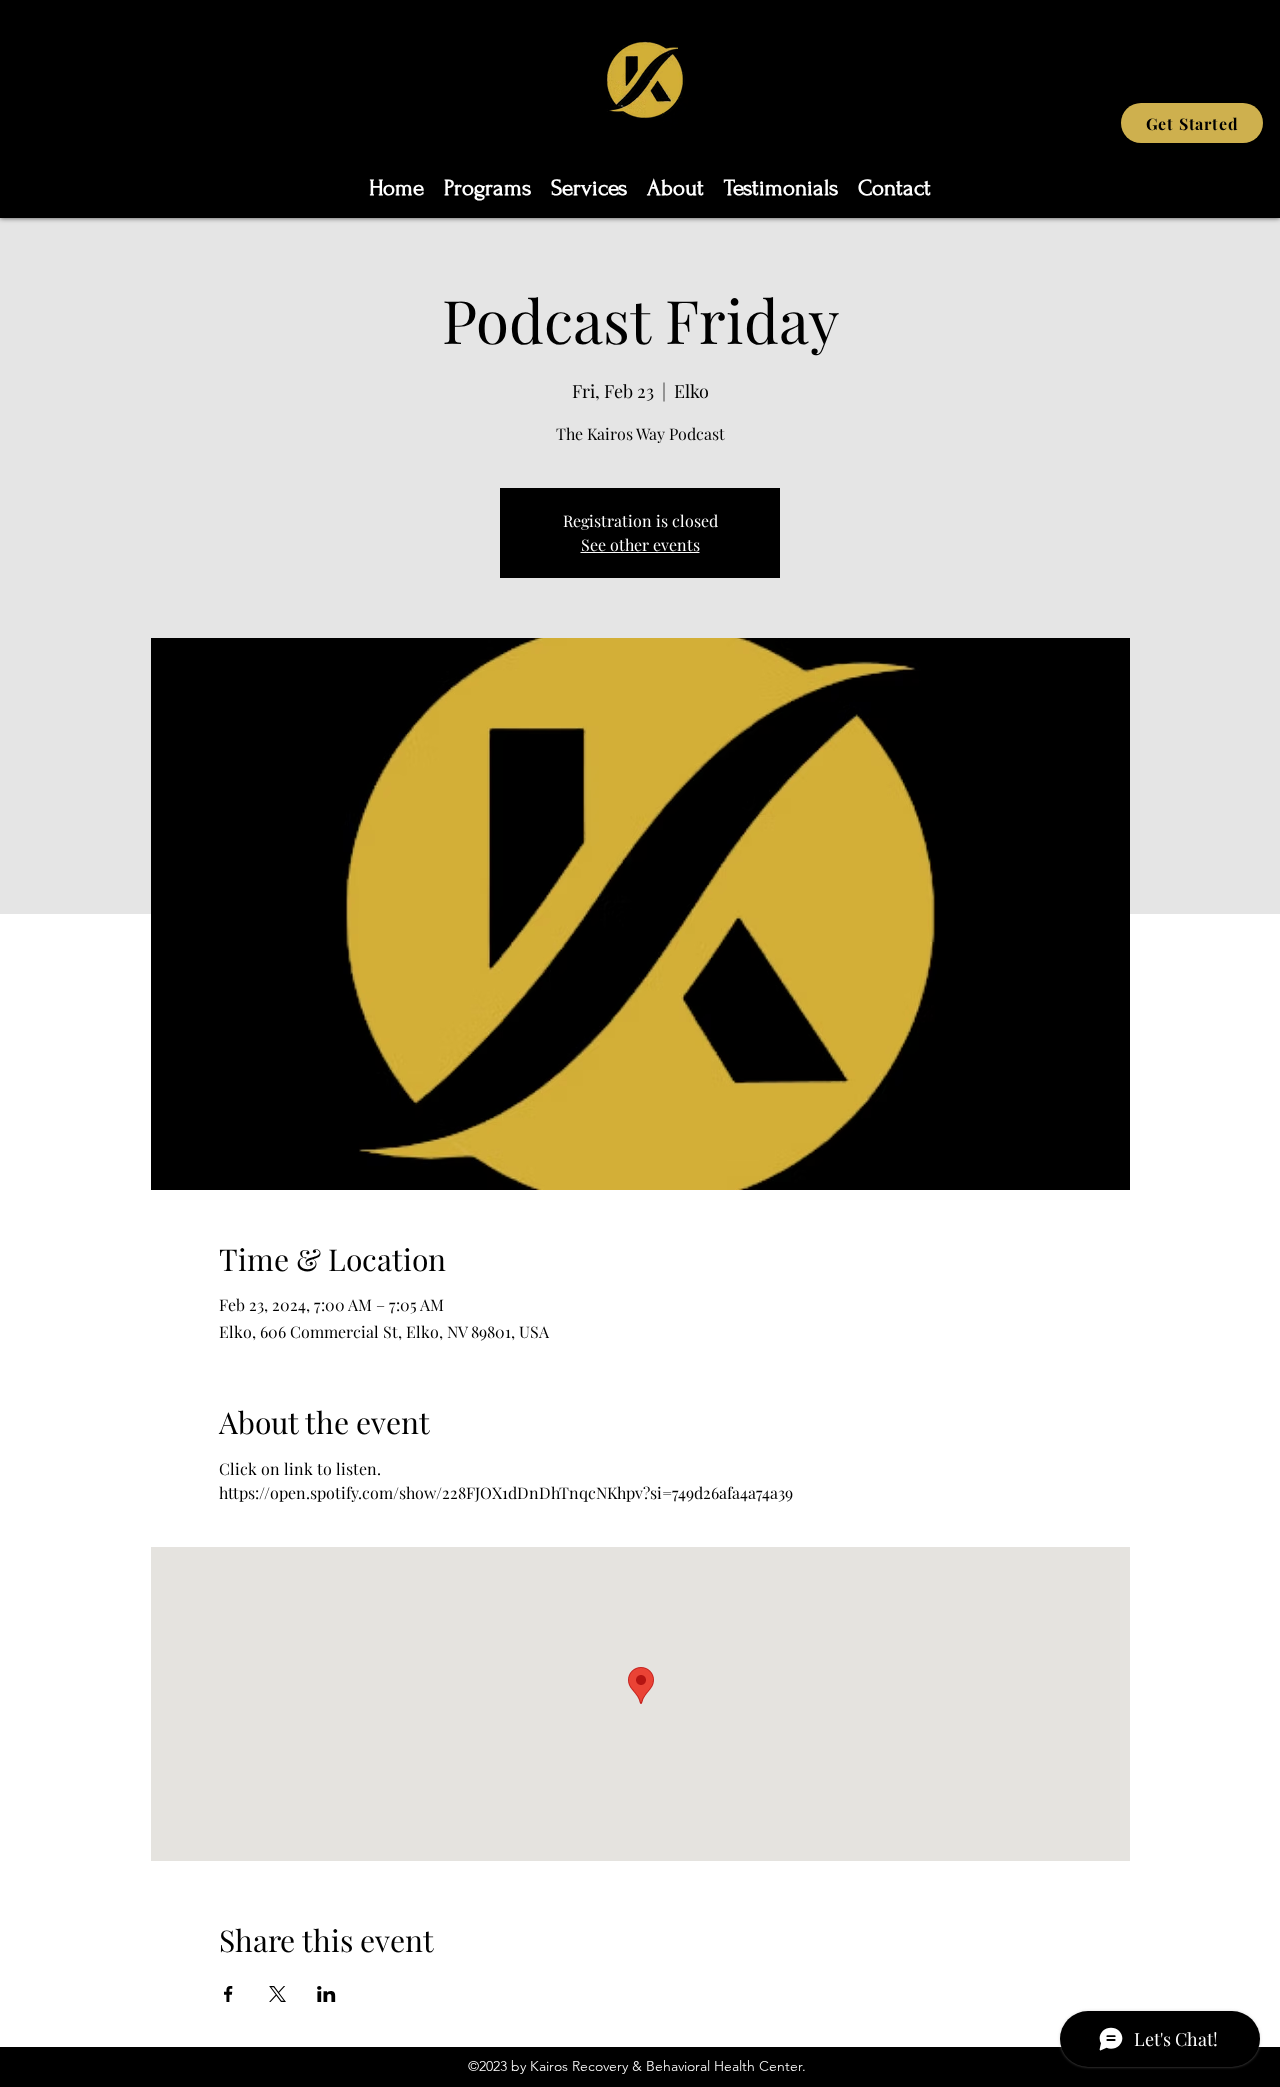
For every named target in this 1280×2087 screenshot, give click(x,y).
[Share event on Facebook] (228, 1994)
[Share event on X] (277, 1994)
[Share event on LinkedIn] (326, 1994)
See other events (640, 544)
